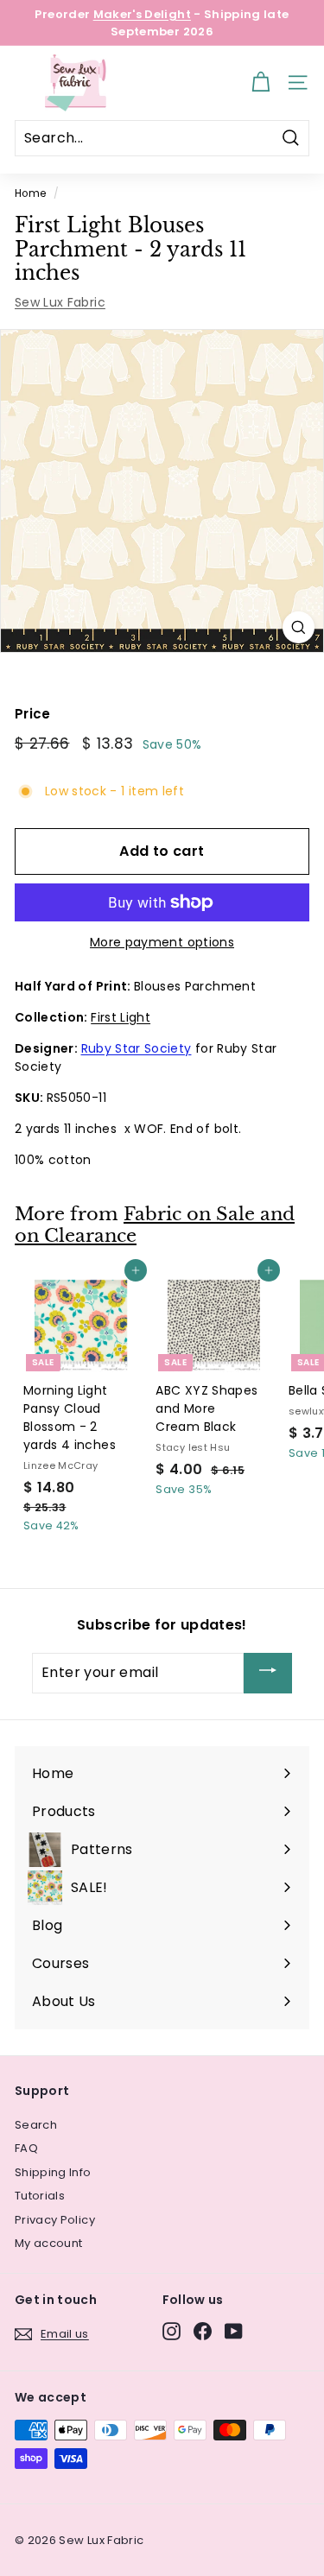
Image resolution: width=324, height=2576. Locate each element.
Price (33, 714)
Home (30, 193)
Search (36, 2125)
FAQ (26, 2148)
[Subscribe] (268, 1673)
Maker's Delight (142, 14)
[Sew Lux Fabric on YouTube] (234, 2331)
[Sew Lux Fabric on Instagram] (172, 2331)
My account (49, 2243)
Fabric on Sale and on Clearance (155, 1225)
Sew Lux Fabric (60, 302)
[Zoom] (299, 627)
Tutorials (40, 2196)
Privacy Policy (55, 2220)
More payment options (162, 942)
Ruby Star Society (137, 1048)
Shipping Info (53, 2172)
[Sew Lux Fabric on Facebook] (203, 2331)
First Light (121, 1017)
